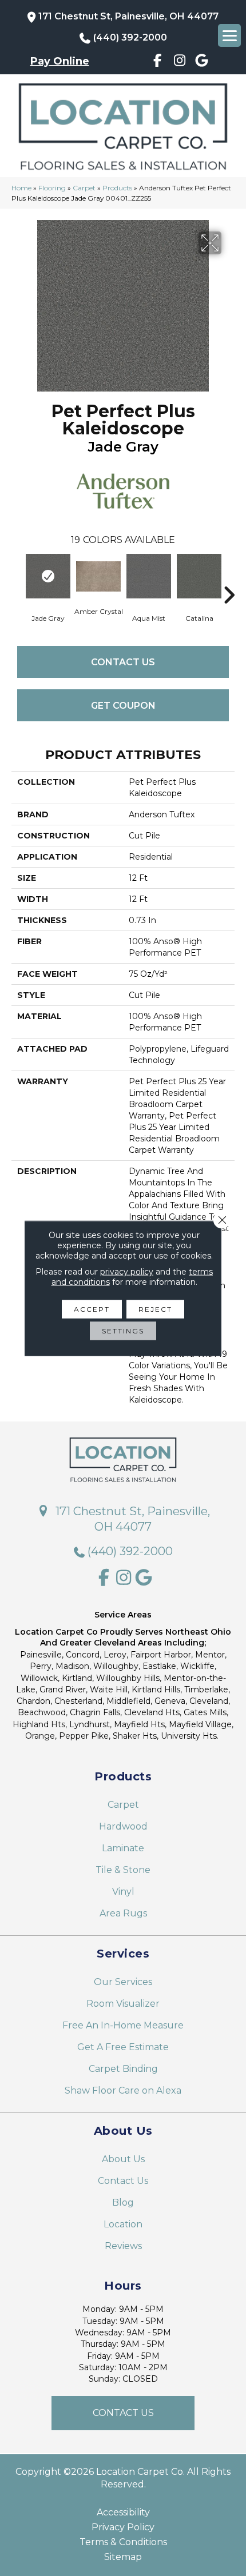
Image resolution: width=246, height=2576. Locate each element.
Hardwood (123, 1826)
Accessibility (123, 2513)
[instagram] (180, 62)
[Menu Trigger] (229, 35)
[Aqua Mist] (149, 576)
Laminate (123, 1848)
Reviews (123, 2246)
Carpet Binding (123, 2069)
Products (117, 188)
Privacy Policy (123, 2527)
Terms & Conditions (123, 2542)
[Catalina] (199, 576)
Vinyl (123, 1892)
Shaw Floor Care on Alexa (123, 2090)
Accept (92, 1309)
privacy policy (127, 1271)
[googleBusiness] (202, 62)
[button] (123, 2413)
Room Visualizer (123, 2004)
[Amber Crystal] (98, 577)
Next (229, 578)
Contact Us (123, 662)
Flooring (52, 188)
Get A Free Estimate (123, 2047)
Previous (17, 578)
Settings (123, 1330)
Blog (123, 2202)
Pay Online (60, 61)
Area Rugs (123, 1913)
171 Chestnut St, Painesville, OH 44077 (128, 16)
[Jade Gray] (48, 576)
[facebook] (158, 62)
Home (21, 188)
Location (123, 2224)
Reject (155, 1309)
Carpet (84, 188)
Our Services (123, 1982)
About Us (123, 2159)
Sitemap (123, 2557)
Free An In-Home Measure (123, 2025)
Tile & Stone (123, 1870)
